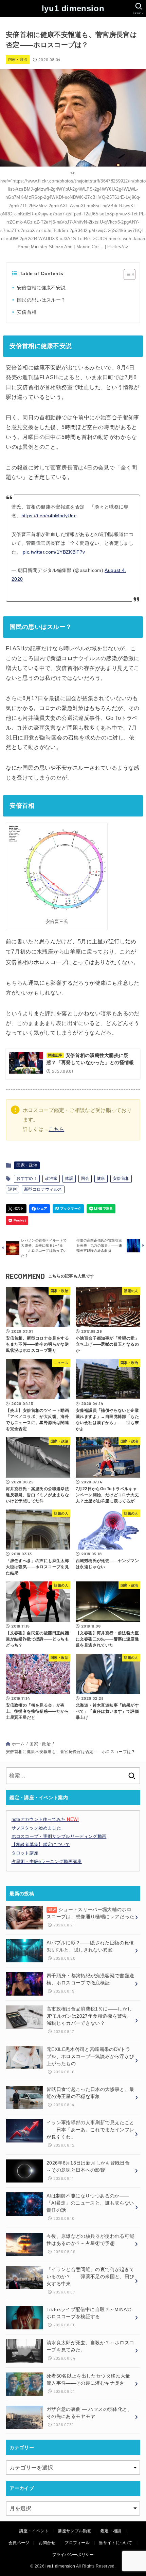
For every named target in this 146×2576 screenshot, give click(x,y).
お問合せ (47, 2543)
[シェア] (40, 1209)
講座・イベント (34, 2531)
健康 (101, 1178)
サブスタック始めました (36, 1828)
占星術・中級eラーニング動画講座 (47, 1861)
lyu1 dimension (73, 8)
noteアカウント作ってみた (45, 1819)
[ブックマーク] (68, 1209)
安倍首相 (27, 312)
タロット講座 (25, 1853)
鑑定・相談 (111, 2531)
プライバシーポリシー (73, 2555)
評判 (12, 1189)
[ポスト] (16, 1209)
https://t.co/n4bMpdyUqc (49, 516)
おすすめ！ (27, 1178)
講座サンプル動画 (74, 2531)
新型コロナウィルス (43, 1189)
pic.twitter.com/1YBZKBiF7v (54, 552)
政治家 (51, 1178)
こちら (56, 1129)
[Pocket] (17, 1221)
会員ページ (19, 2543)
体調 (69, 1178)
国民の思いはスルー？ (41, 300)
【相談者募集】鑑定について (41, 1844)
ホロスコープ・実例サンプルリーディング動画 (59, 1836)
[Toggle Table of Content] (126, 274)
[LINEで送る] (101, 1209)
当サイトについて (115, 2543)
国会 (85, 1178)
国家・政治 (18, 59)
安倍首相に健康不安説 (41, 288)
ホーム (18, 1744)
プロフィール (77, 2543)
